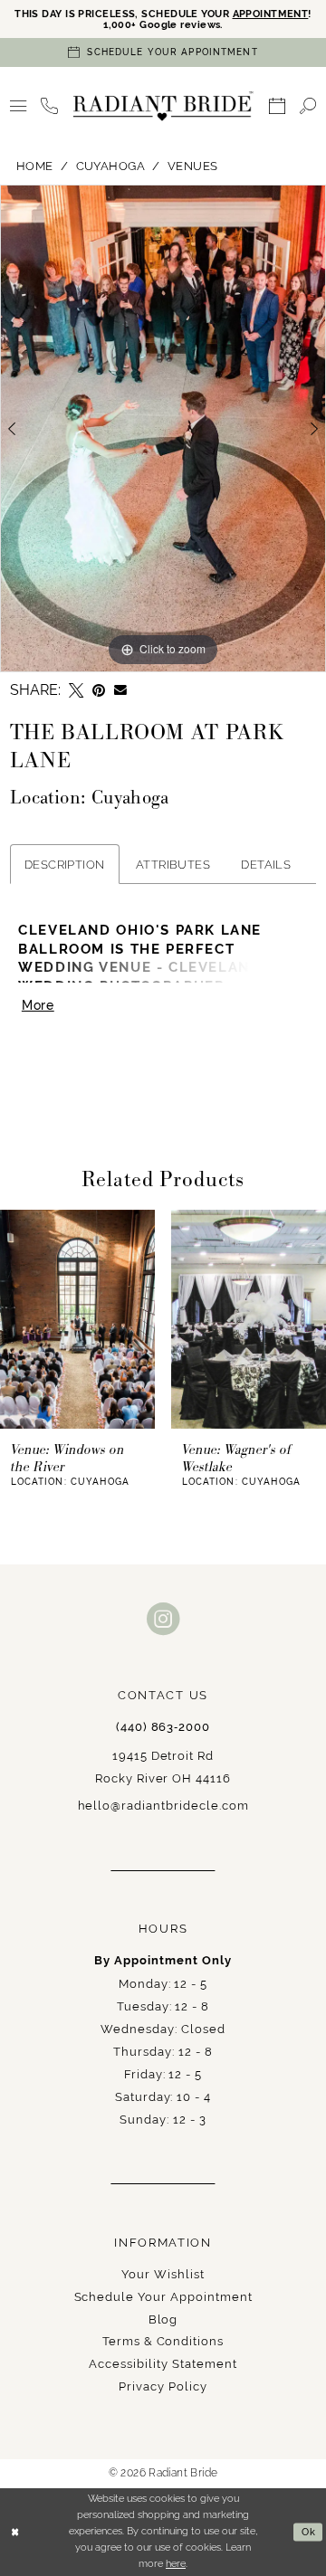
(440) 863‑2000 (163, 1727)
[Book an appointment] (277, 106)
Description (65, 864)
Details (266, 864)
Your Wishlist (163, 2274)
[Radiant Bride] (163, 106)
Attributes (173, 864)
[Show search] (308, 106)
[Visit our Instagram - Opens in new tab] (163, 1619)
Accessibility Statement (163, 2363)
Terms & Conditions (163, 2341)
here (176, 2563)
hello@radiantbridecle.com (163, 1805)
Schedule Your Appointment (163, 2296)
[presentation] (77, 1319)
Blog (163, 2319)
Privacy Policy (163, 2386)
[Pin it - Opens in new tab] (99, 690)
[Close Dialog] (15, 2532)
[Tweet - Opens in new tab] (76, 690)
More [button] (38, 1005)
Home (35, 166)
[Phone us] (49, 106)
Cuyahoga (111, 166)
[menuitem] (18, 106)
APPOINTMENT (271, 14)
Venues (193, 166)
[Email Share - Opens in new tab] (120, 690)
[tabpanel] (163, 428)
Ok (309, 2532)
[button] (18, 106)
